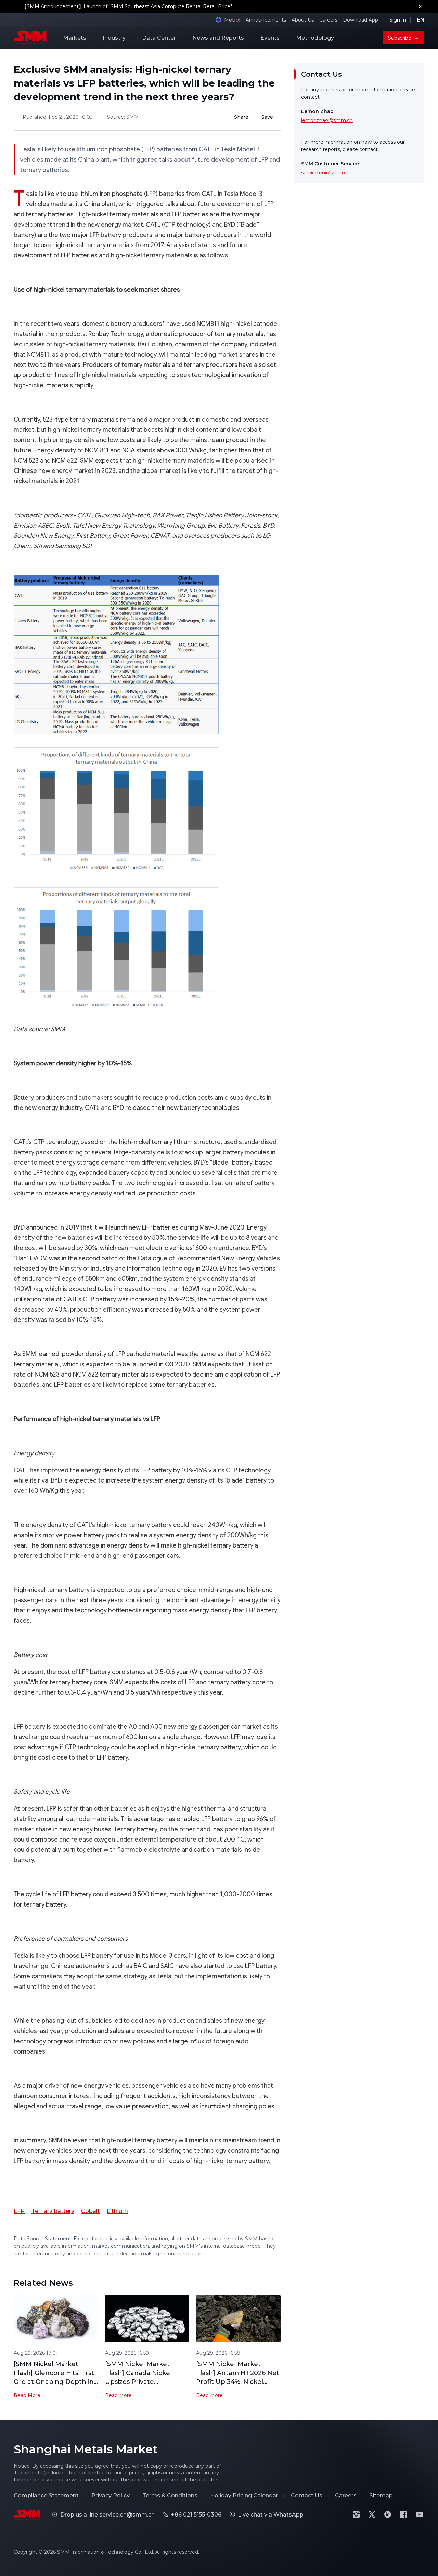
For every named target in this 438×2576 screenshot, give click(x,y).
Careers (328, 20)
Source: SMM (123, 117)
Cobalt (91, 2211)
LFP (19, 2211)
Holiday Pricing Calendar (244, 2495)
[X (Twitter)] (372, 2514)
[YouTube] (419, 2514)
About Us (303, 20)
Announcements (266, 20)
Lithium (117, 2211)
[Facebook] (403, 2514)
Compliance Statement (46, 2495)
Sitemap (381, 2495)
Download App (360, 20)
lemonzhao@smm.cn (327, 120)
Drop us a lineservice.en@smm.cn (107, 2515)
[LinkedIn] (388, 2514)
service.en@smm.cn (325, 173)
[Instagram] (356, 2514)
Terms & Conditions (170, 2495)
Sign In (398, 20)
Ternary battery (53, 2211)
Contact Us (307, 2495)
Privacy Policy (111, 2495)
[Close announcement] (420, 6)
